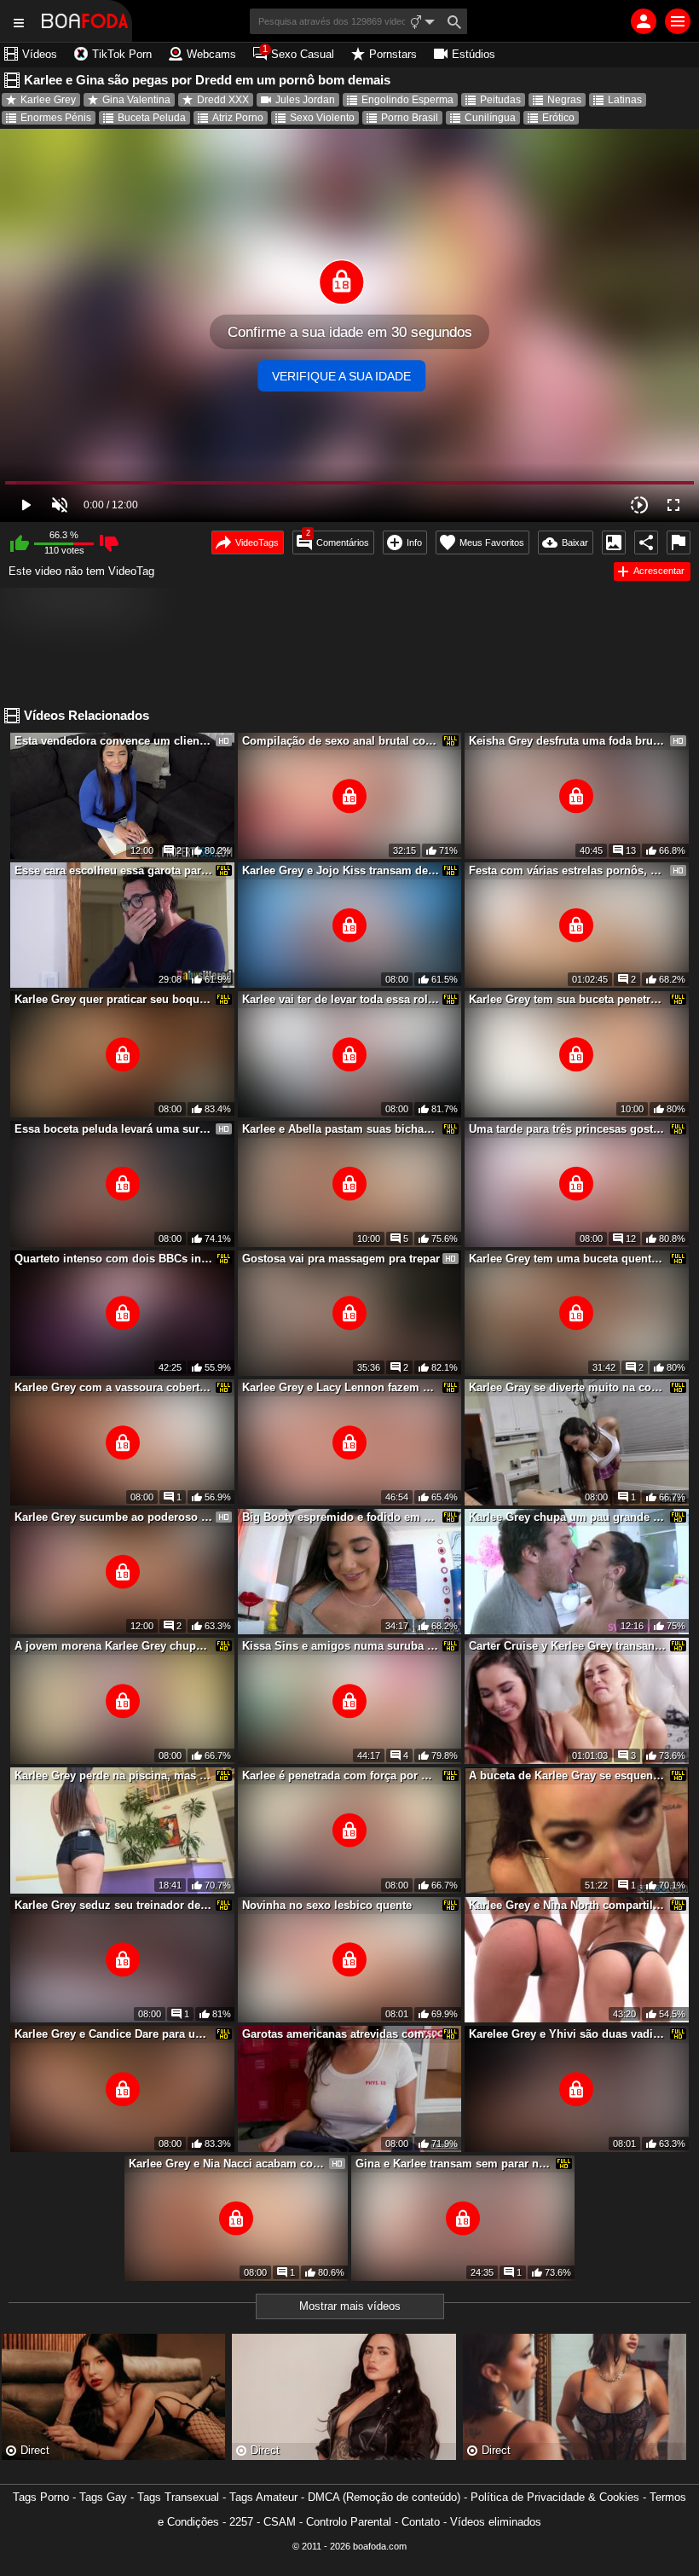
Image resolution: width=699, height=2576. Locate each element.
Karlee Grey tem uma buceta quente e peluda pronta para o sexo (568, 1259)
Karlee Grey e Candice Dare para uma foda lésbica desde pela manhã (113, 2034)
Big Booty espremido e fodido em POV (341, 1517)
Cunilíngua (490, 118)
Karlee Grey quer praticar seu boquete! (113, 999)
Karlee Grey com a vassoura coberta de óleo (113, 1387)
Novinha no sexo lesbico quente (327, 1905)
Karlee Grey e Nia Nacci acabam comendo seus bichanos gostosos (228, 2164)
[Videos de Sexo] (85, 21)
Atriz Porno (238, 118)
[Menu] (678, 21)
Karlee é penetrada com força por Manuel (341, 1775)
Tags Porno (41, 2497)
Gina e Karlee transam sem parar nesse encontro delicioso (454, 2164)
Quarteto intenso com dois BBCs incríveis (113, 1259)
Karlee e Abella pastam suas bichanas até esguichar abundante (341, 1129)
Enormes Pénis (56, 118)
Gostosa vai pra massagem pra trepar (341, 1259)
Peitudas (500, 100)
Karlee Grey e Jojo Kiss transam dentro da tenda (341, 870)
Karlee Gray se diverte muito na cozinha (568, 1387)
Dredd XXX (223, 100)
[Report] (679, 542)
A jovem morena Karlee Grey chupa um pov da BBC (113, 1646)
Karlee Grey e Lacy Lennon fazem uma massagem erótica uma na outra (341, 1387)
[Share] (646, 542)
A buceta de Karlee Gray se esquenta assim (568, 1775)
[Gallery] (614, 542)
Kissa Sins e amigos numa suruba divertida (341, 1646)
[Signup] (644, 21)
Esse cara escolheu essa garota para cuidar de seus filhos (113, 870)
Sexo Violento (322, 118)
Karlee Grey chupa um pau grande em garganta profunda (568, 1517)
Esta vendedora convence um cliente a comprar (113, 741)
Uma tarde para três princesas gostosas (568, 1129)
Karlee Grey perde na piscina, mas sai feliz (113, 1775)
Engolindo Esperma (407, 100)
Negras (564, 100)
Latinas (625, 100)
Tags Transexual (178, 2497)
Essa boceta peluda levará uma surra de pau (113, 1129)
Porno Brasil (410, 118)
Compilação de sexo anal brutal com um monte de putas (341, 741)
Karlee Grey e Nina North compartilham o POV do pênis (568, 1905)
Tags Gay (103, 2497)
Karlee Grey (48, 100)
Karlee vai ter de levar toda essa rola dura (341, 999)
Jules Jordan (305, 100)
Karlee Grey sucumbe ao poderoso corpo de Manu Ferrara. (113, 1517)
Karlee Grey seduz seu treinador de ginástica (113, 1905)
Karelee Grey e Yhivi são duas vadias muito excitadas (568, 2034)
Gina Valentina (136, 100)
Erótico (558, 118)
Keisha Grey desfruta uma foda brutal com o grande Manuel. (568, 741)
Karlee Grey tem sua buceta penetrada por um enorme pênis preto (568, 999)
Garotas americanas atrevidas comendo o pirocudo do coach (341, 2034)
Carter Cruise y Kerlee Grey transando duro (568, 1646)
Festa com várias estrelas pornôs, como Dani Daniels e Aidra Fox (568, 870)
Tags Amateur (263, 2497)
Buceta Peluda (152, 118)
